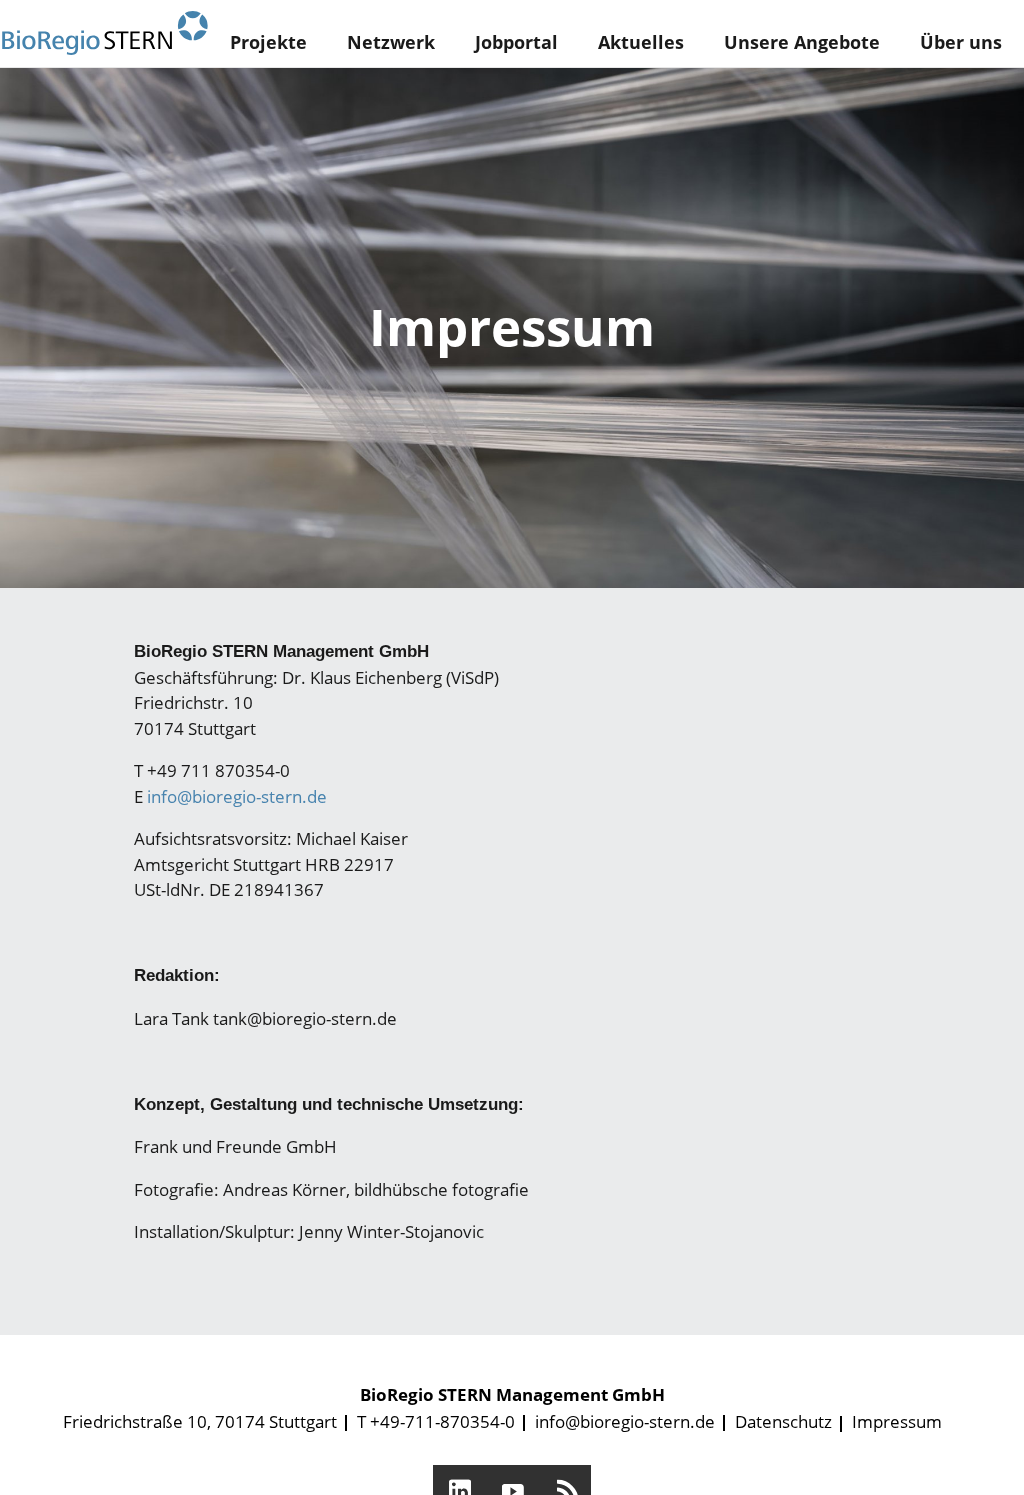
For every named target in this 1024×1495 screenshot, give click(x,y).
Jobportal (516, 42)
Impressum (897, 1421)
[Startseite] (105, 33)
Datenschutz (783, 1421)
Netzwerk (391, 42)
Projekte (268, 42)
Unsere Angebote (802, 42)
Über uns (961, 42)
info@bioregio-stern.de (237, 796)
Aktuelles (641, 42)
